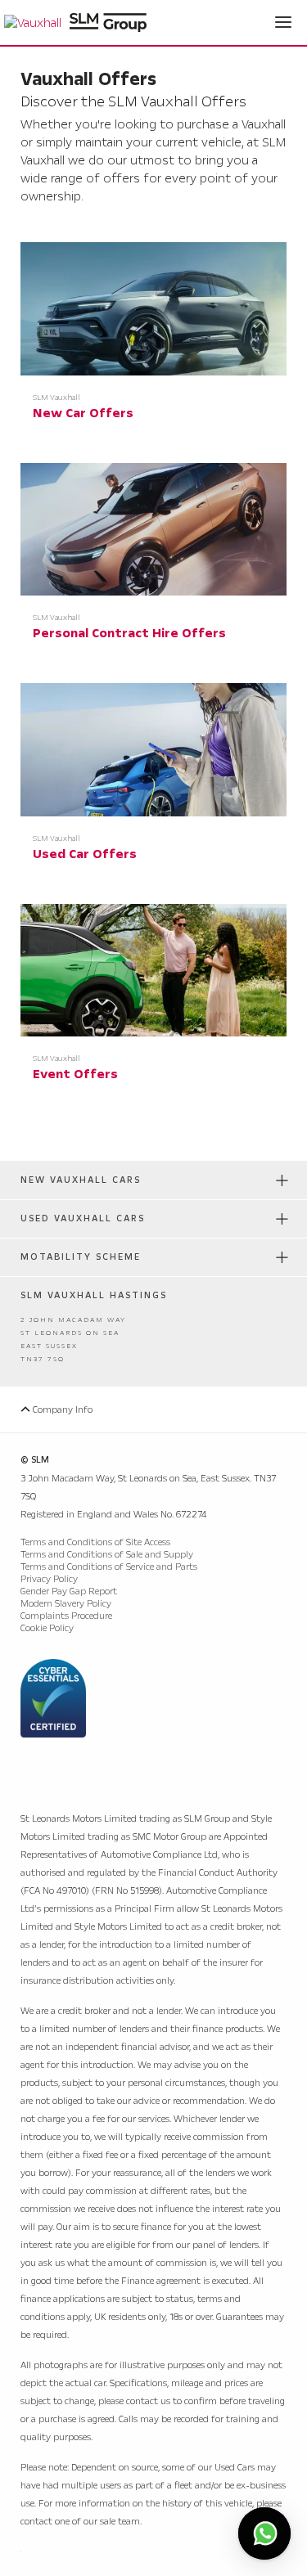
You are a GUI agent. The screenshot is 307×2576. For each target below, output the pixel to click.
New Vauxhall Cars (81, 1180)
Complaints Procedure (66, 1616)
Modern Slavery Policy (66, 1604)
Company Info (61, 1410)
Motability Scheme (81, 1257)
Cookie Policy (47, 1628)
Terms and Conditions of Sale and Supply (107, 1555)
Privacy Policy (49, 1579)
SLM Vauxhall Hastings (94, 1295)
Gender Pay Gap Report (69, 1591)
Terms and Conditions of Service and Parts (109, 1567)
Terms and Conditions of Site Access (95, 1542)
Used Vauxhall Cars (83, 1218)
